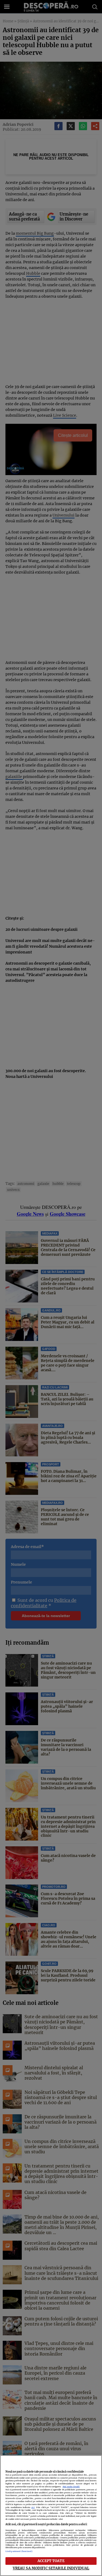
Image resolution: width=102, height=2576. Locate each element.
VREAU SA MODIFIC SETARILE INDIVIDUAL (51, 2568)
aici (33, 2507)
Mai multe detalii (71, 2487)
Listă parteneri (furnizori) (19, 2551)
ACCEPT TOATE (51, 2561)
